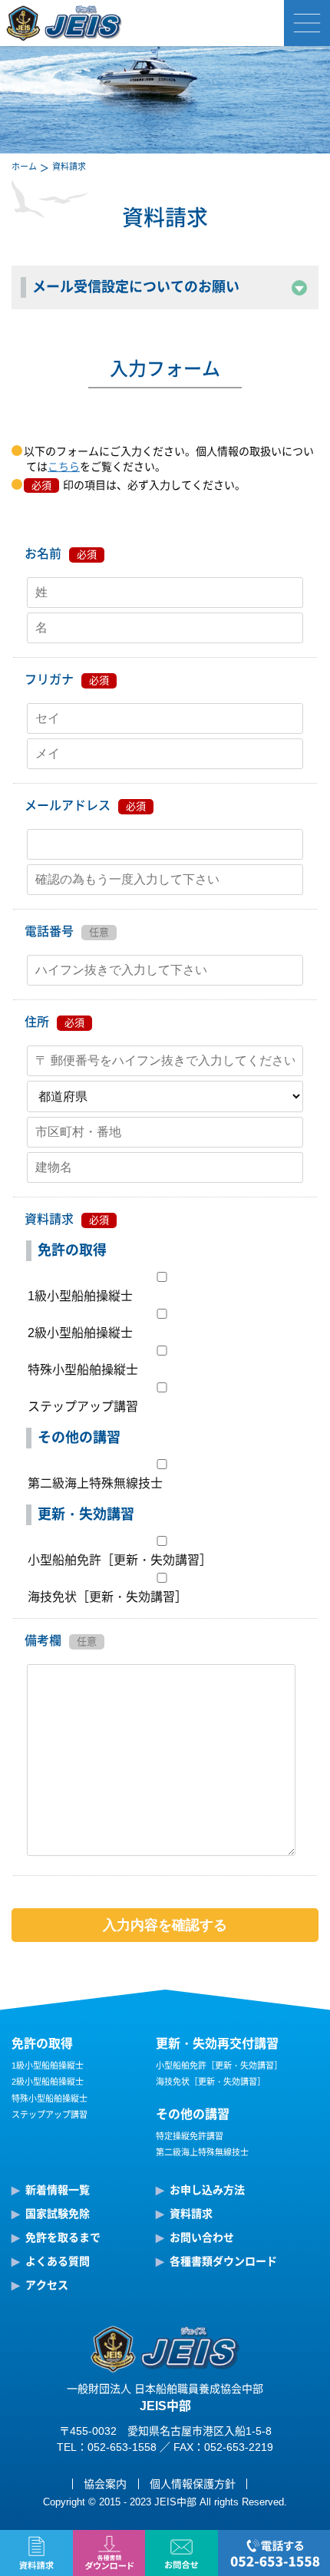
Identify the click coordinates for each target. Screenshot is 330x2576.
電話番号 (49, 931)
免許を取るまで (63, 2237)
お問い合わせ (181, 2553)
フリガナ (49, 680)
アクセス (47, 2285)
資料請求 (36, 2553)
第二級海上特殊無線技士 (95, 1483)
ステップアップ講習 (83, 1407)
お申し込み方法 (207, 2190)
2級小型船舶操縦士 (80, 1333)
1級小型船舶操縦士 (80, 1296)
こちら (64, 467)
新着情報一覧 (58, 2190)
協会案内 (105, 2484)
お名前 (43, 554)
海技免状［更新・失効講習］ (107, 1597)
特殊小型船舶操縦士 (83, 1370)
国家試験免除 (58, 2214)
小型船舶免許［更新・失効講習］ (120, 1560)
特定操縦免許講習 (190, 2136)
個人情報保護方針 (193, 2484)
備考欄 (43, 1641)
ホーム (24, 167)
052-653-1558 (274, 2553)
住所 (37, 1022)
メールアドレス (68, 806)
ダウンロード (109, 2553)
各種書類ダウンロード (223, 2261)
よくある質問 (58, 2261)
